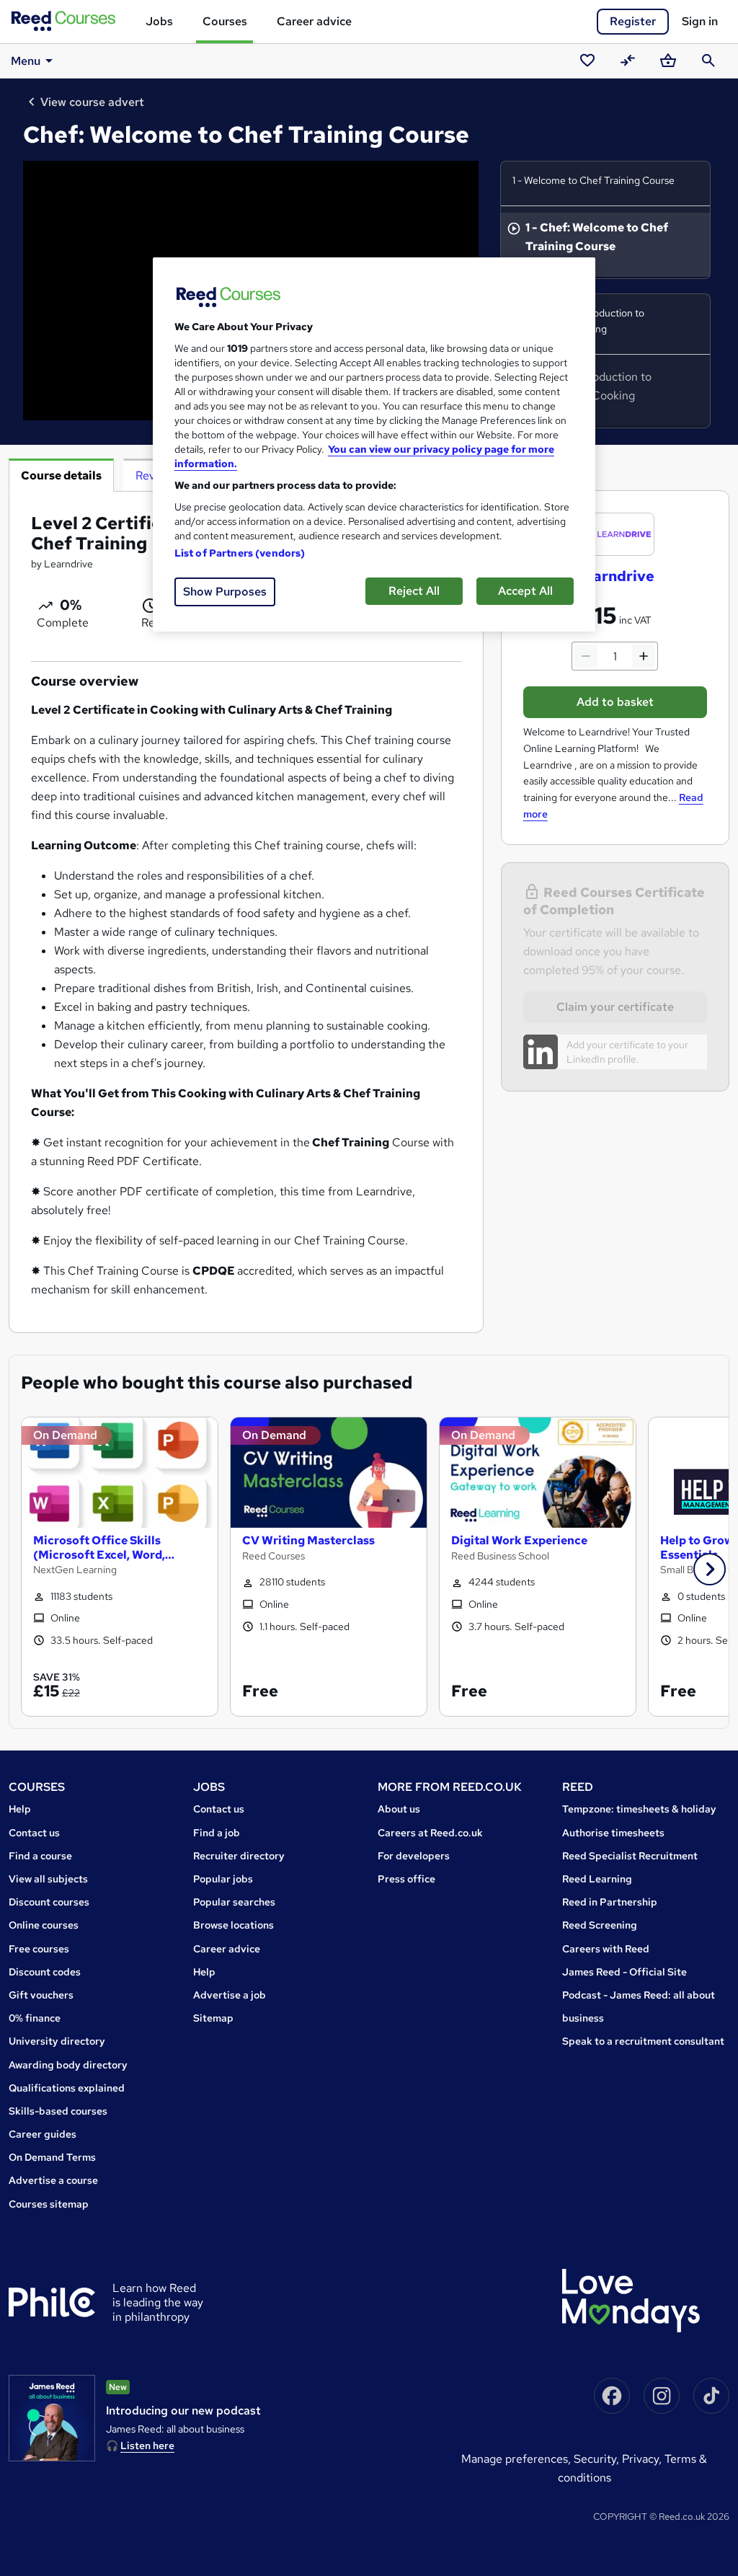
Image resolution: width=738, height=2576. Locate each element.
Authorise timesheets (613, 1833)
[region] (374, 444)
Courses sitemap (49, 2204)
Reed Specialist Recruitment (630, 1856)
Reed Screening (600, 1925)
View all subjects (48, 1879)
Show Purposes (225, 592)
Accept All (525, 591)
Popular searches (234, 1902)
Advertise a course (53, 2180)
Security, (598, 2459)
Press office (406, 1879)
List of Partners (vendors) (240, 553)
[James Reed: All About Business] (52, 2418)
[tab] (61, 475)
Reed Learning (597, 1879)
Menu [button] (26, 61)
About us (399, 1809)
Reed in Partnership (610, 1902)
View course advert (92, 102)
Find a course (40, 1856)
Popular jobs (223, 1879)
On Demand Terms (52, 2157)
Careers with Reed (606, 1949)
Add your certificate (610, 1045)
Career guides (43, 2134)
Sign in (700, 21)
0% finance (35, 2018)
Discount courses (49, 1902)
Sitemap (213, 2018)
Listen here (147, 2446)
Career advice (314, 21)
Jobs (159, 21)
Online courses (44, 1925)
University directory (57, 2041)
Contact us (34, 1833)
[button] (710, 1569)
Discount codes (45, 1972)
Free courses (39, 1949)
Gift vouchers (41, 1995)
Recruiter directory (239, 1856)
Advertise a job (230, 1995)
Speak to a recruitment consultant (643, 2041)
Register (633, 21)
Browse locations (234, 1925)
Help (20, 1809)
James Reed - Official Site (624, 1972)
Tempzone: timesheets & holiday (639, 1809)
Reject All (414, 591)
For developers (414, 1856)
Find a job (217, 1833)
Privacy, (643, 2459)
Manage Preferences (515, 2459)
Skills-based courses (58, 2111)
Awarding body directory (68, 2065)
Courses (225, 21)
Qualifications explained (67, 2088)
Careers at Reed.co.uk (430, 1833)
